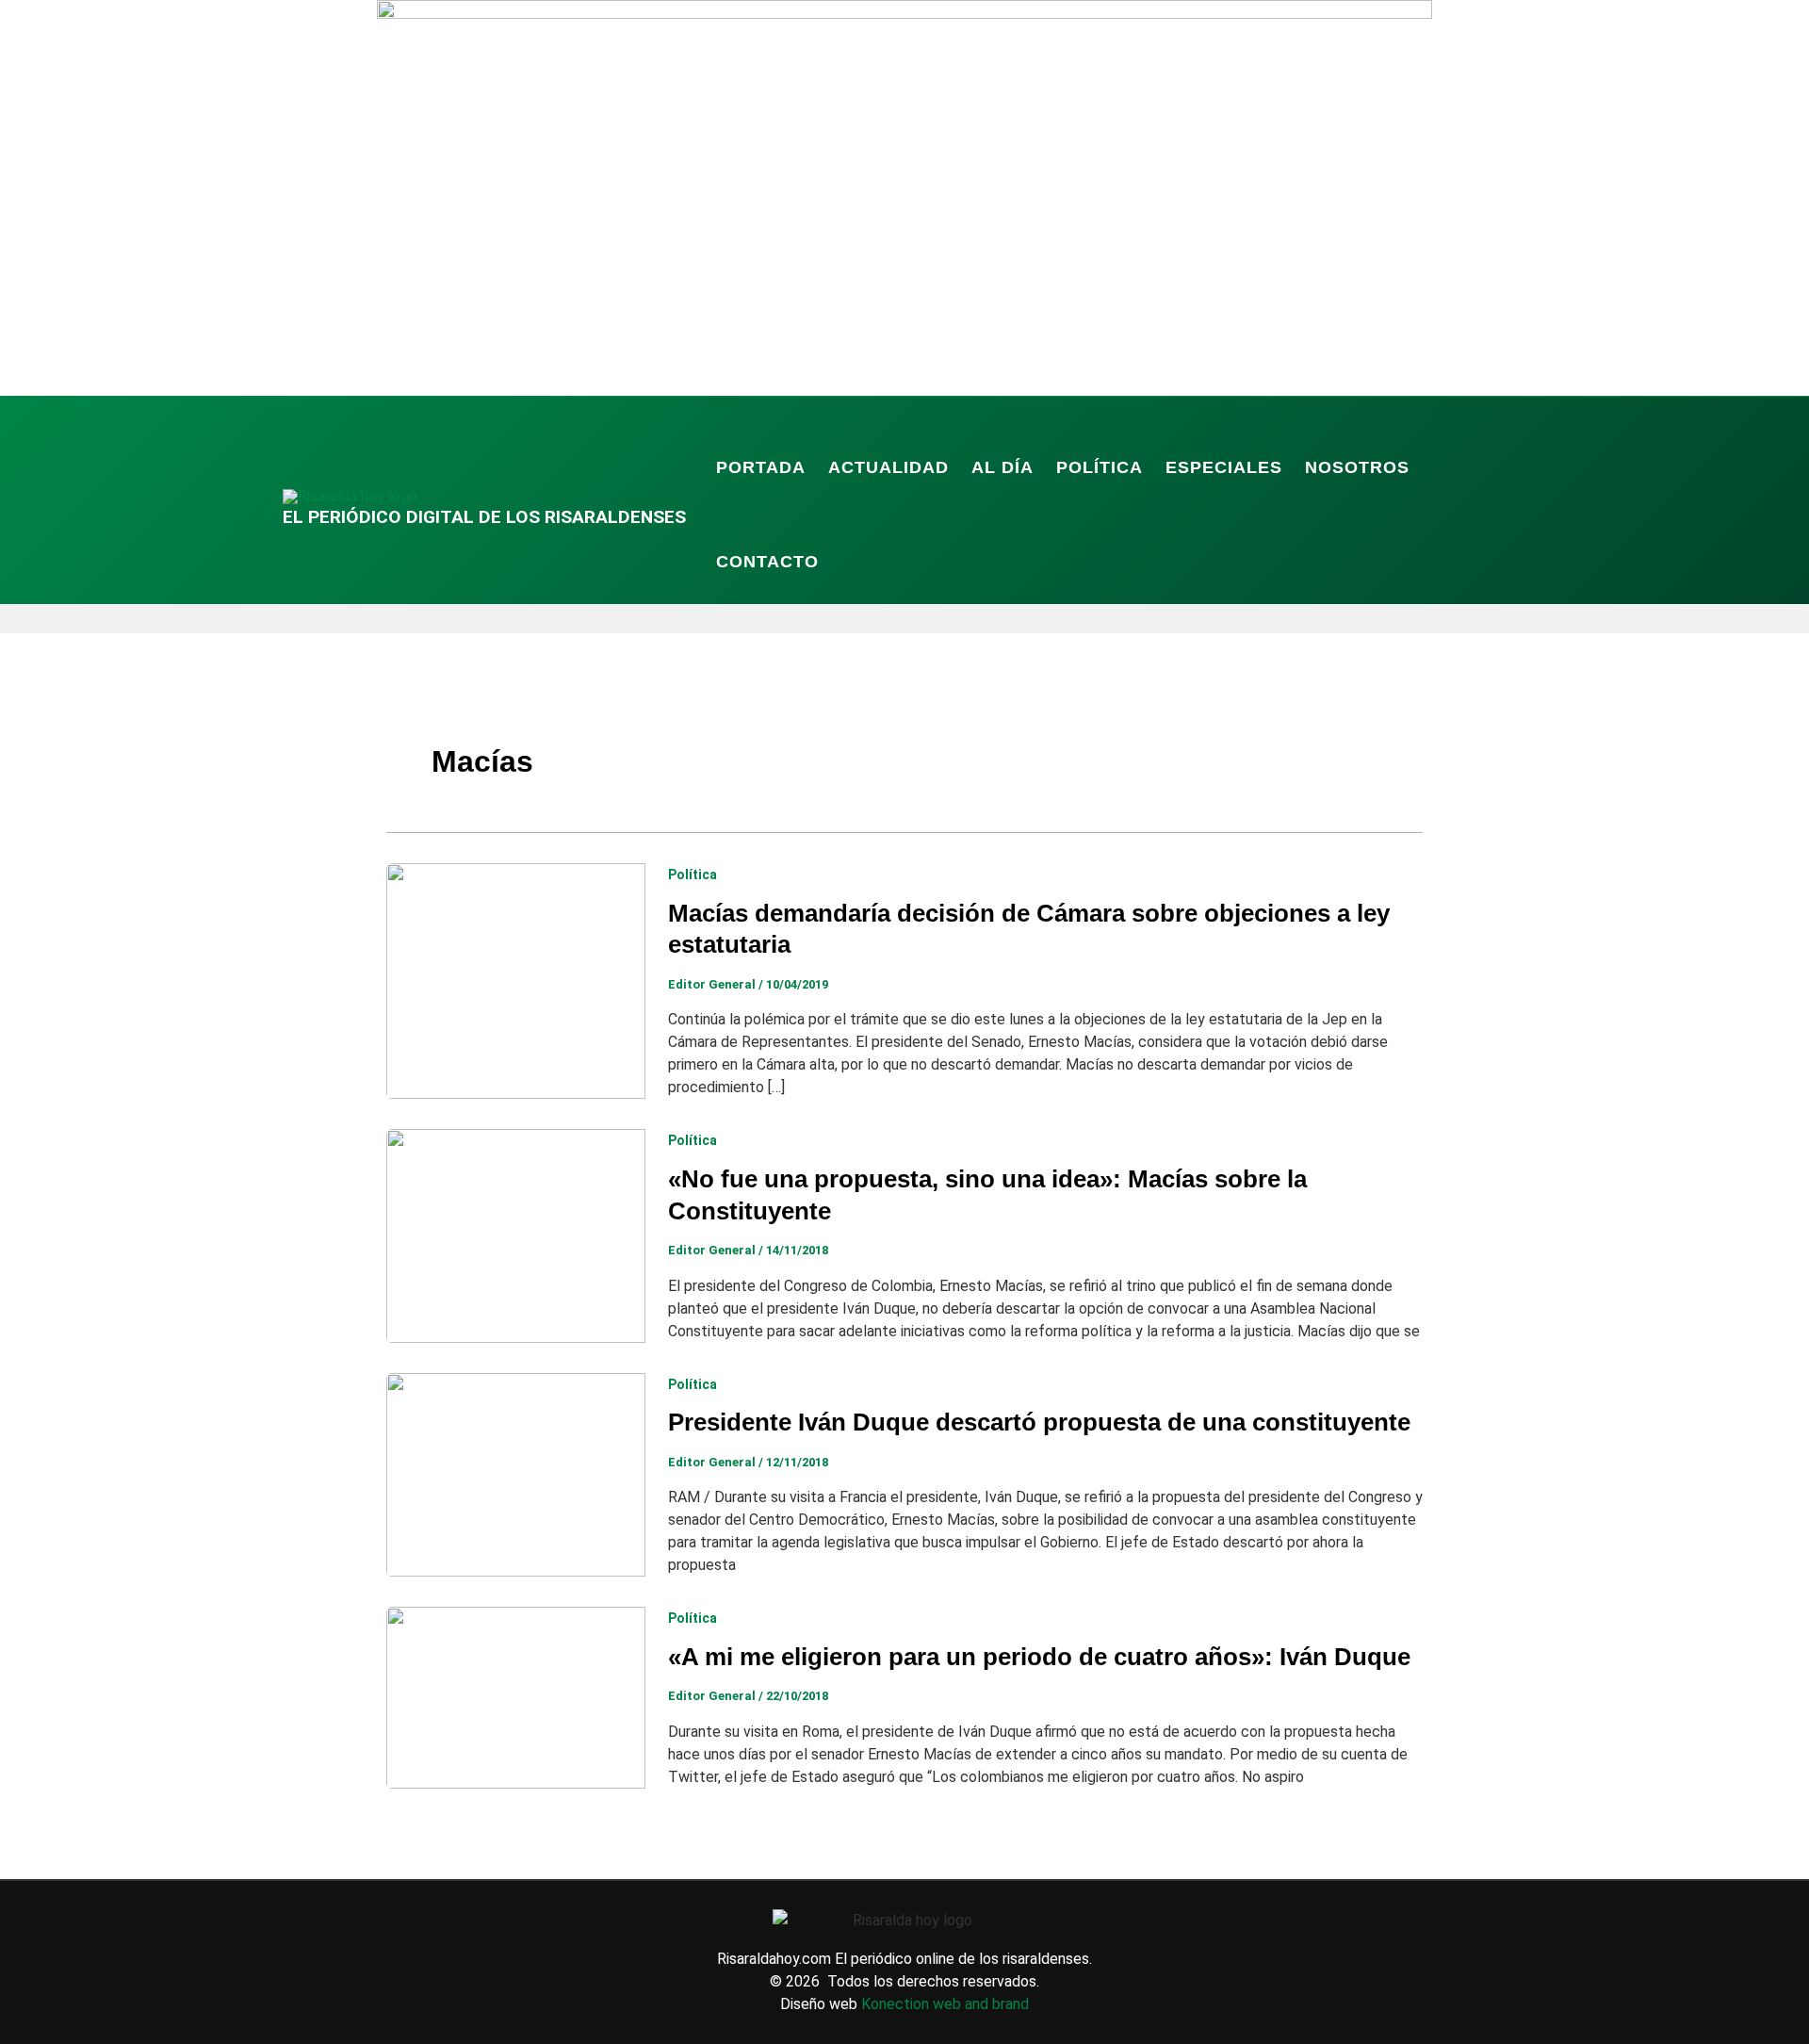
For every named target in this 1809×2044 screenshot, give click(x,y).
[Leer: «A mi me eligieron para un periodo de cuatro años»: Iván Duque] (516, 1697)
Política (1100, 467)
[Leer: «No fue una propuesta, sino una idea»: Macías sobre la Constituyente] (516, 1235)
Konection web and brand (945, 2004)
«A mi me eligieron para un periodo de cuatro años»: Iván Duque (1039, 1657)
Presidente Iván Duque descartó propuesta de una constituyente (1039, 1422)
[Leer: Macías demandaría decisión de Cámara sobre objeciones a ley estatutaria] (516, 980)
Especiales (1224, 467)
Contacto (767, 562)
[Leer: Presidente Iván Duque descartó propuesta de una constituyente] (516, 1473)
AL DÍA (1002, 467)
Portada (761, 467)
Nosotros (1357, 467)
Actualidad (888, 467)
